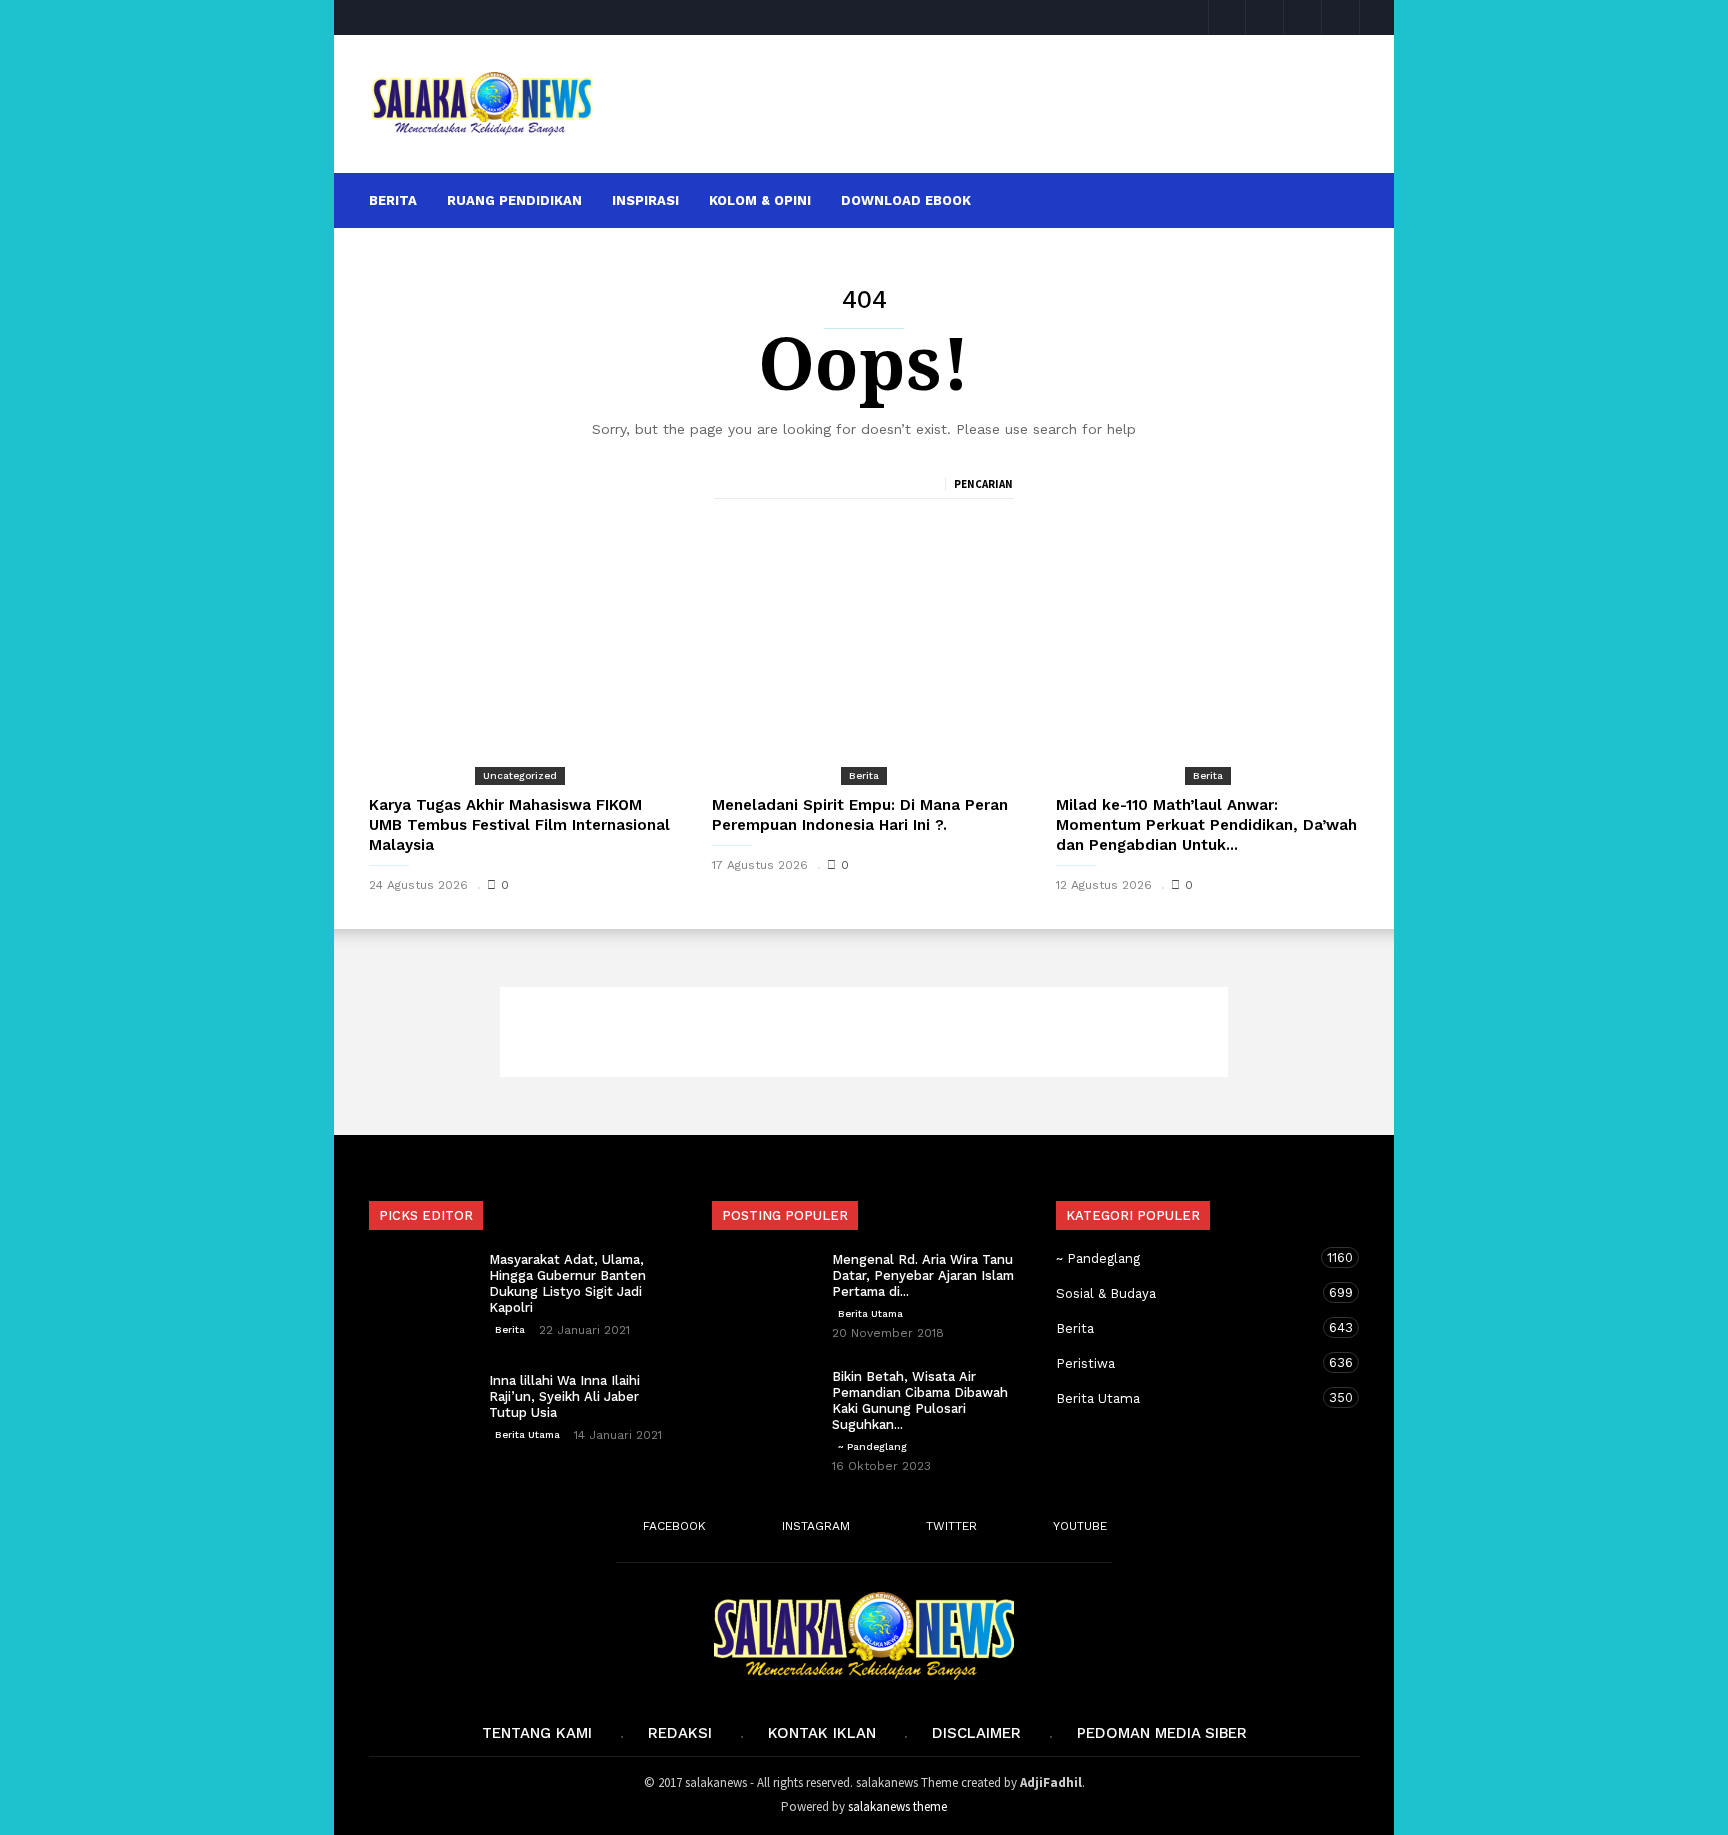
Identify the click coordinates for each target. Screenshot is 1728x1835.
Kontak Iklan (822, 1733)
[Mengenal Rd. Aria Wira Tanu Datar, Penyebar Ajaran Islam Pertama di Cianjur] (762, 1287)
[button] (1332, 199)
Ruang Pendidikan (514, 200)
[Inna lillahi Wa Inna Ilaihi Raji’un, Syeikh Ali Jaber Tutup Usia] (419, 1408)
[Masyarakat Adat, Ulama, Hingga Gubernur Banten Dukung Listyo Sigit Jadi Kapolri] (419, 1287)
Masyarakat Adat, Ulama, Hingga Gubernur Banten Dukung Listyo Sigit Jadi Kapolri (567, 1283)
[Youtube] (1341, 17)
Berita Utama (527, 1434)
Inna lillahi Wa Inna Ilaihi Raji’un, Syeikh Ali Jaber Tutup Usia (564, 1396)
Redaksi (680, 1733)
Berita (393, 200)
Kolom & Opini (760, 200)
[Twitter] (1303, 17)
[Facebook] (1227, 17)
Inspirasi (645, 200)
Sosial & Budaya (1188, 1293)
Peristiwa (1188, 1363)
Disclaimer (976, 1733)
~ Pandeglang (872, 1446)
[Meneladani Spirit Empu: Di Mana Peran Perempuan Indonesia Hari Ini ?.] (864, 670)
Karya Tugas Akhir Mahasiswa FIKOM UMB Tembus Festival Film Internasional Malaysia (519, 825)
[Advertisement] (991, 104)
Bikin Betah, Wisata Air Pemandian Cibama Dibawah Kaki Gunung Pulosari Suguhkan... (920, 1400)
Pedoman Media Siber (1162, 1733)
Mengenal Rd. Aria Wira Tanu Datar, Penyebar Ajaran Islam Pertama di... (923, 1275)
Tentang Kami (537, 1733)
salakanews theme (897, 1806)
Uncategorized (520, 775)
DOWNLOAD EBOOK (906, 200)
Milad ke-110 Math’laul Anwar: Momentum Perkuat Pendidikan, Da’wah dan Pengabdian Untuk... (1206, 825)
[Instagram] (1265, 17)
